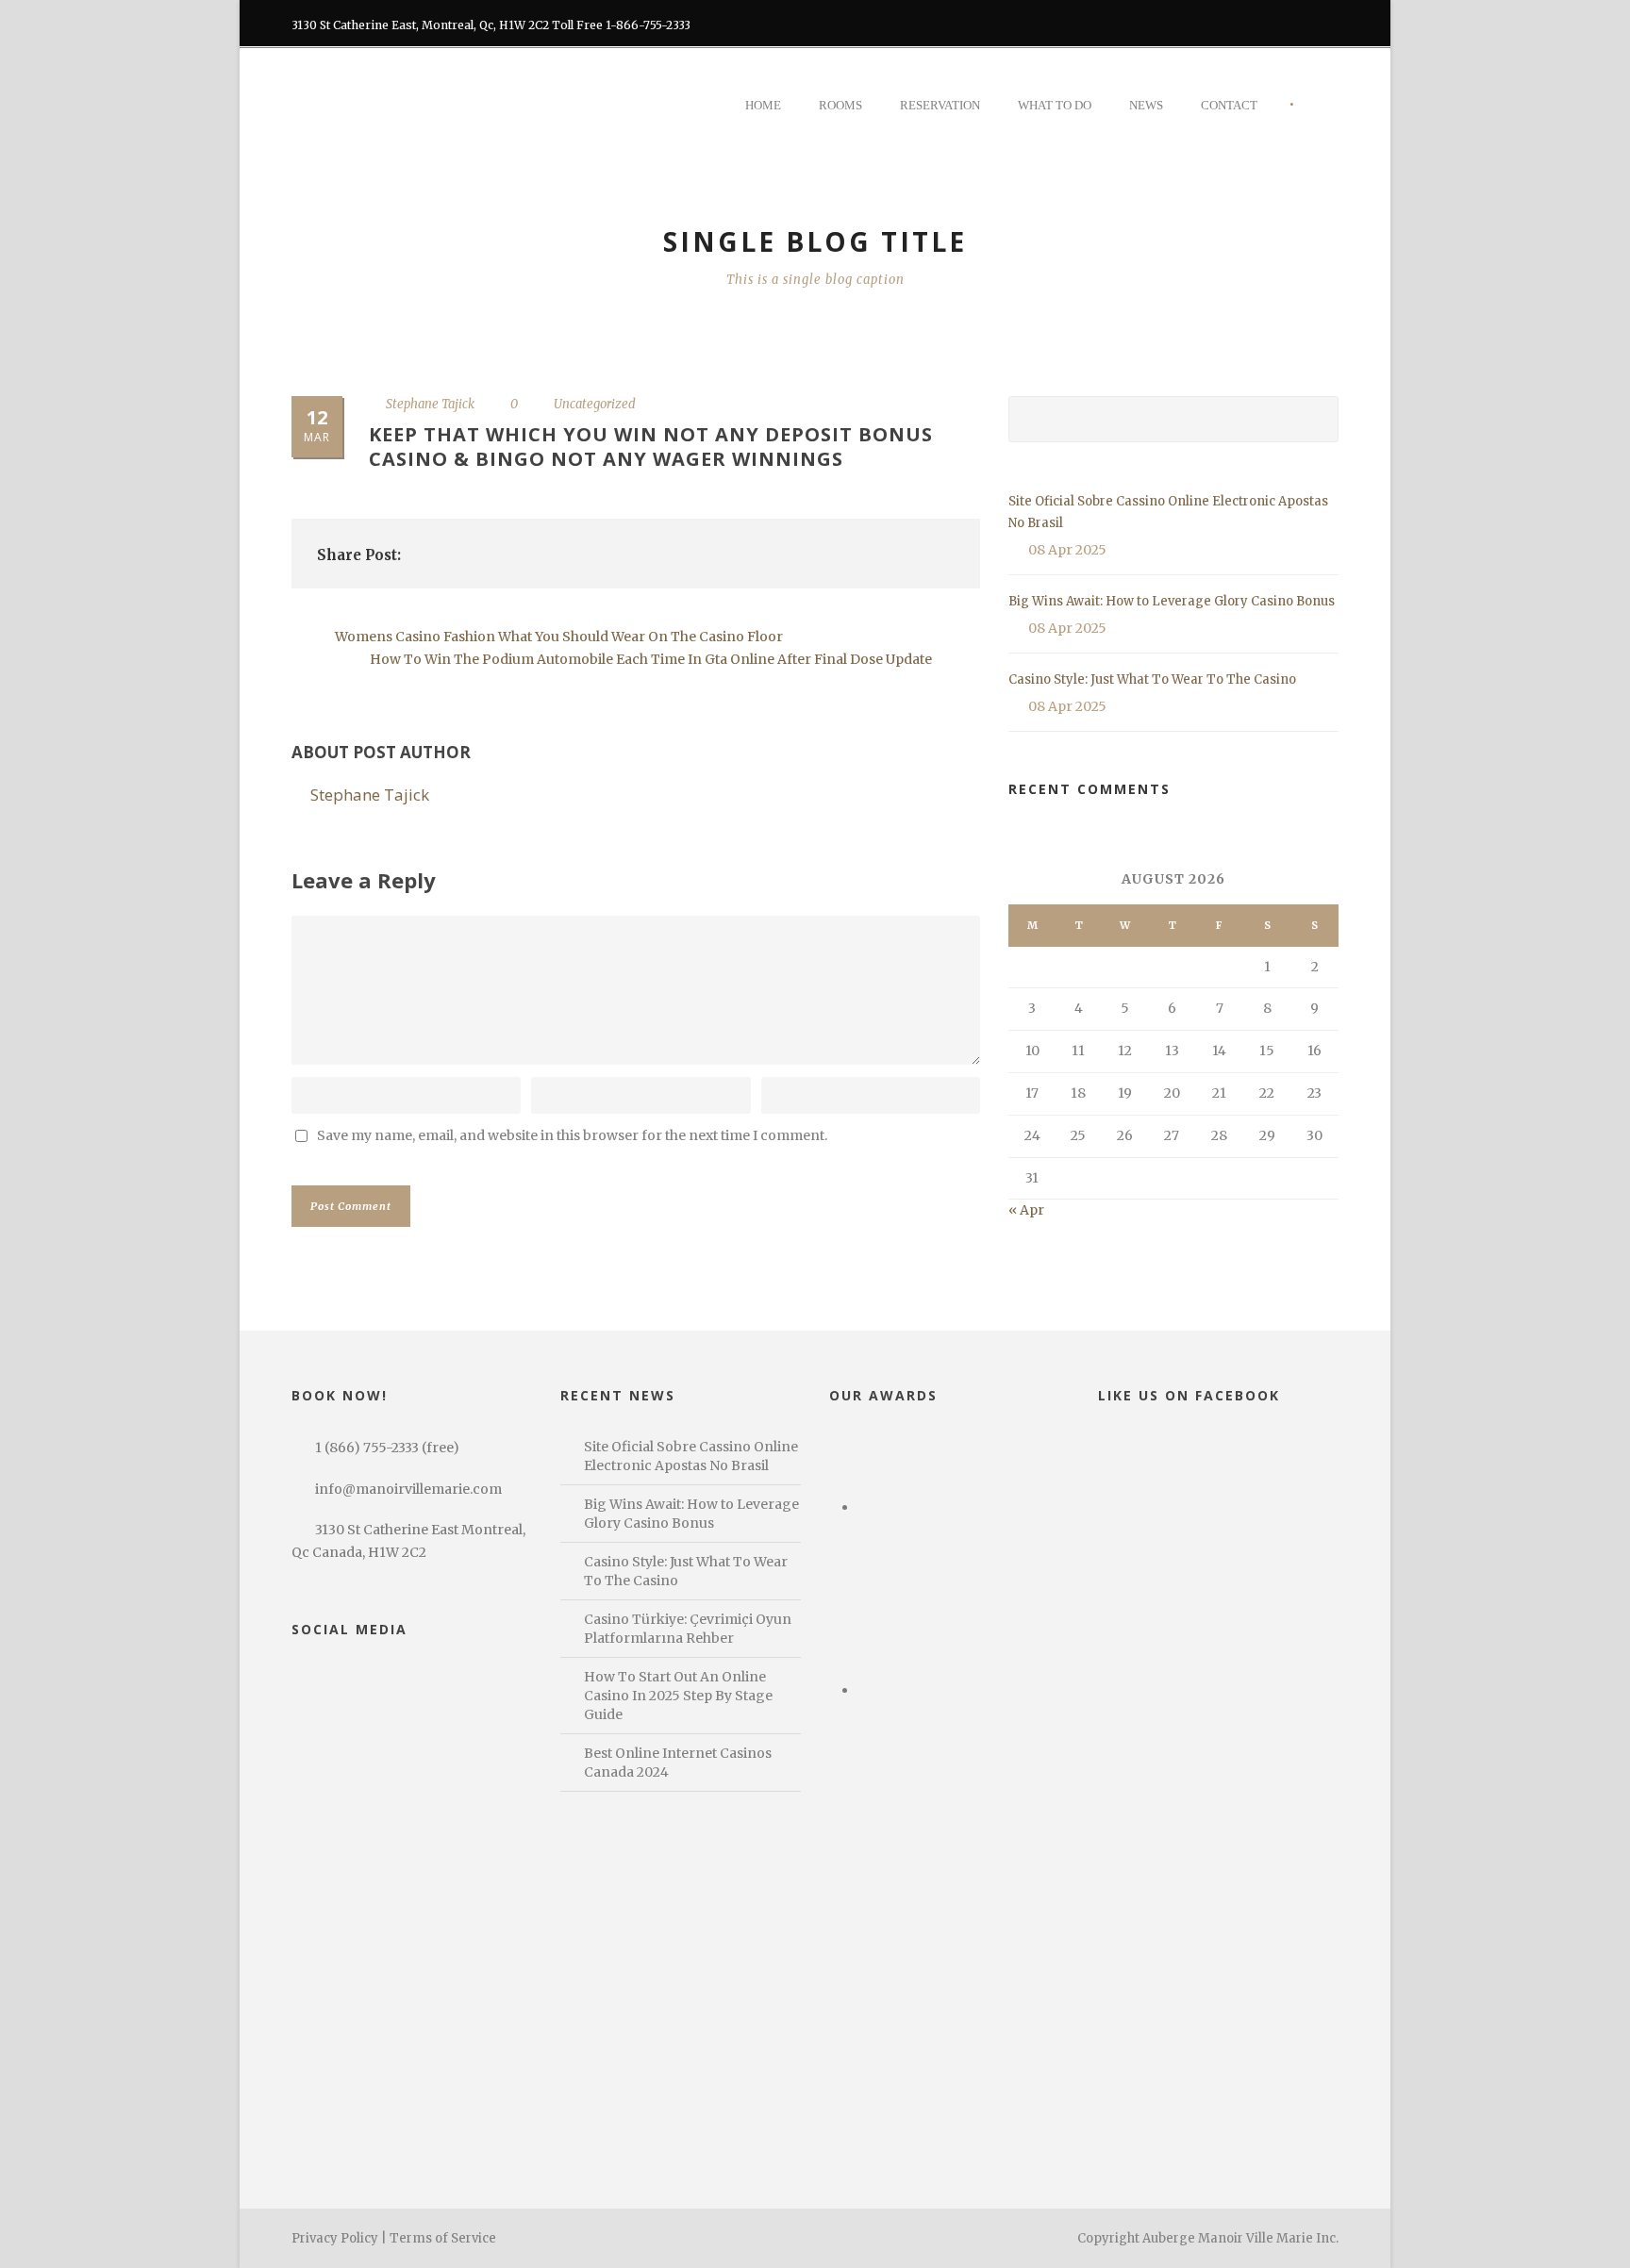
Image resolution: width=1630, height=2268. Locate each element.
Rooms (840, 105)
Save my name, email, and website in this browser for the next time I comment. (572, 1135)
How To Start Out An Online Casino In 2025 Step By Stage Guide (678, 1696)
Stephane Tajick (430, 404)
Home (763, 105)
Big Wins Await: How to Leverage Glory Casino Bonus (1172, 601)
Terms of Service (443, 2238)
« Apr (1026, 1210)
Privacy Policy (335, 2238)
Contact (1229, 105)
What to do (1055, 105)
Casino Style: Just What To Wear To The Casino (1152, 679)
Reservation (940, 105)
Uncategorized (595, 404)
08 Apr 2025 (1067, 550)
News (1146, 105)
